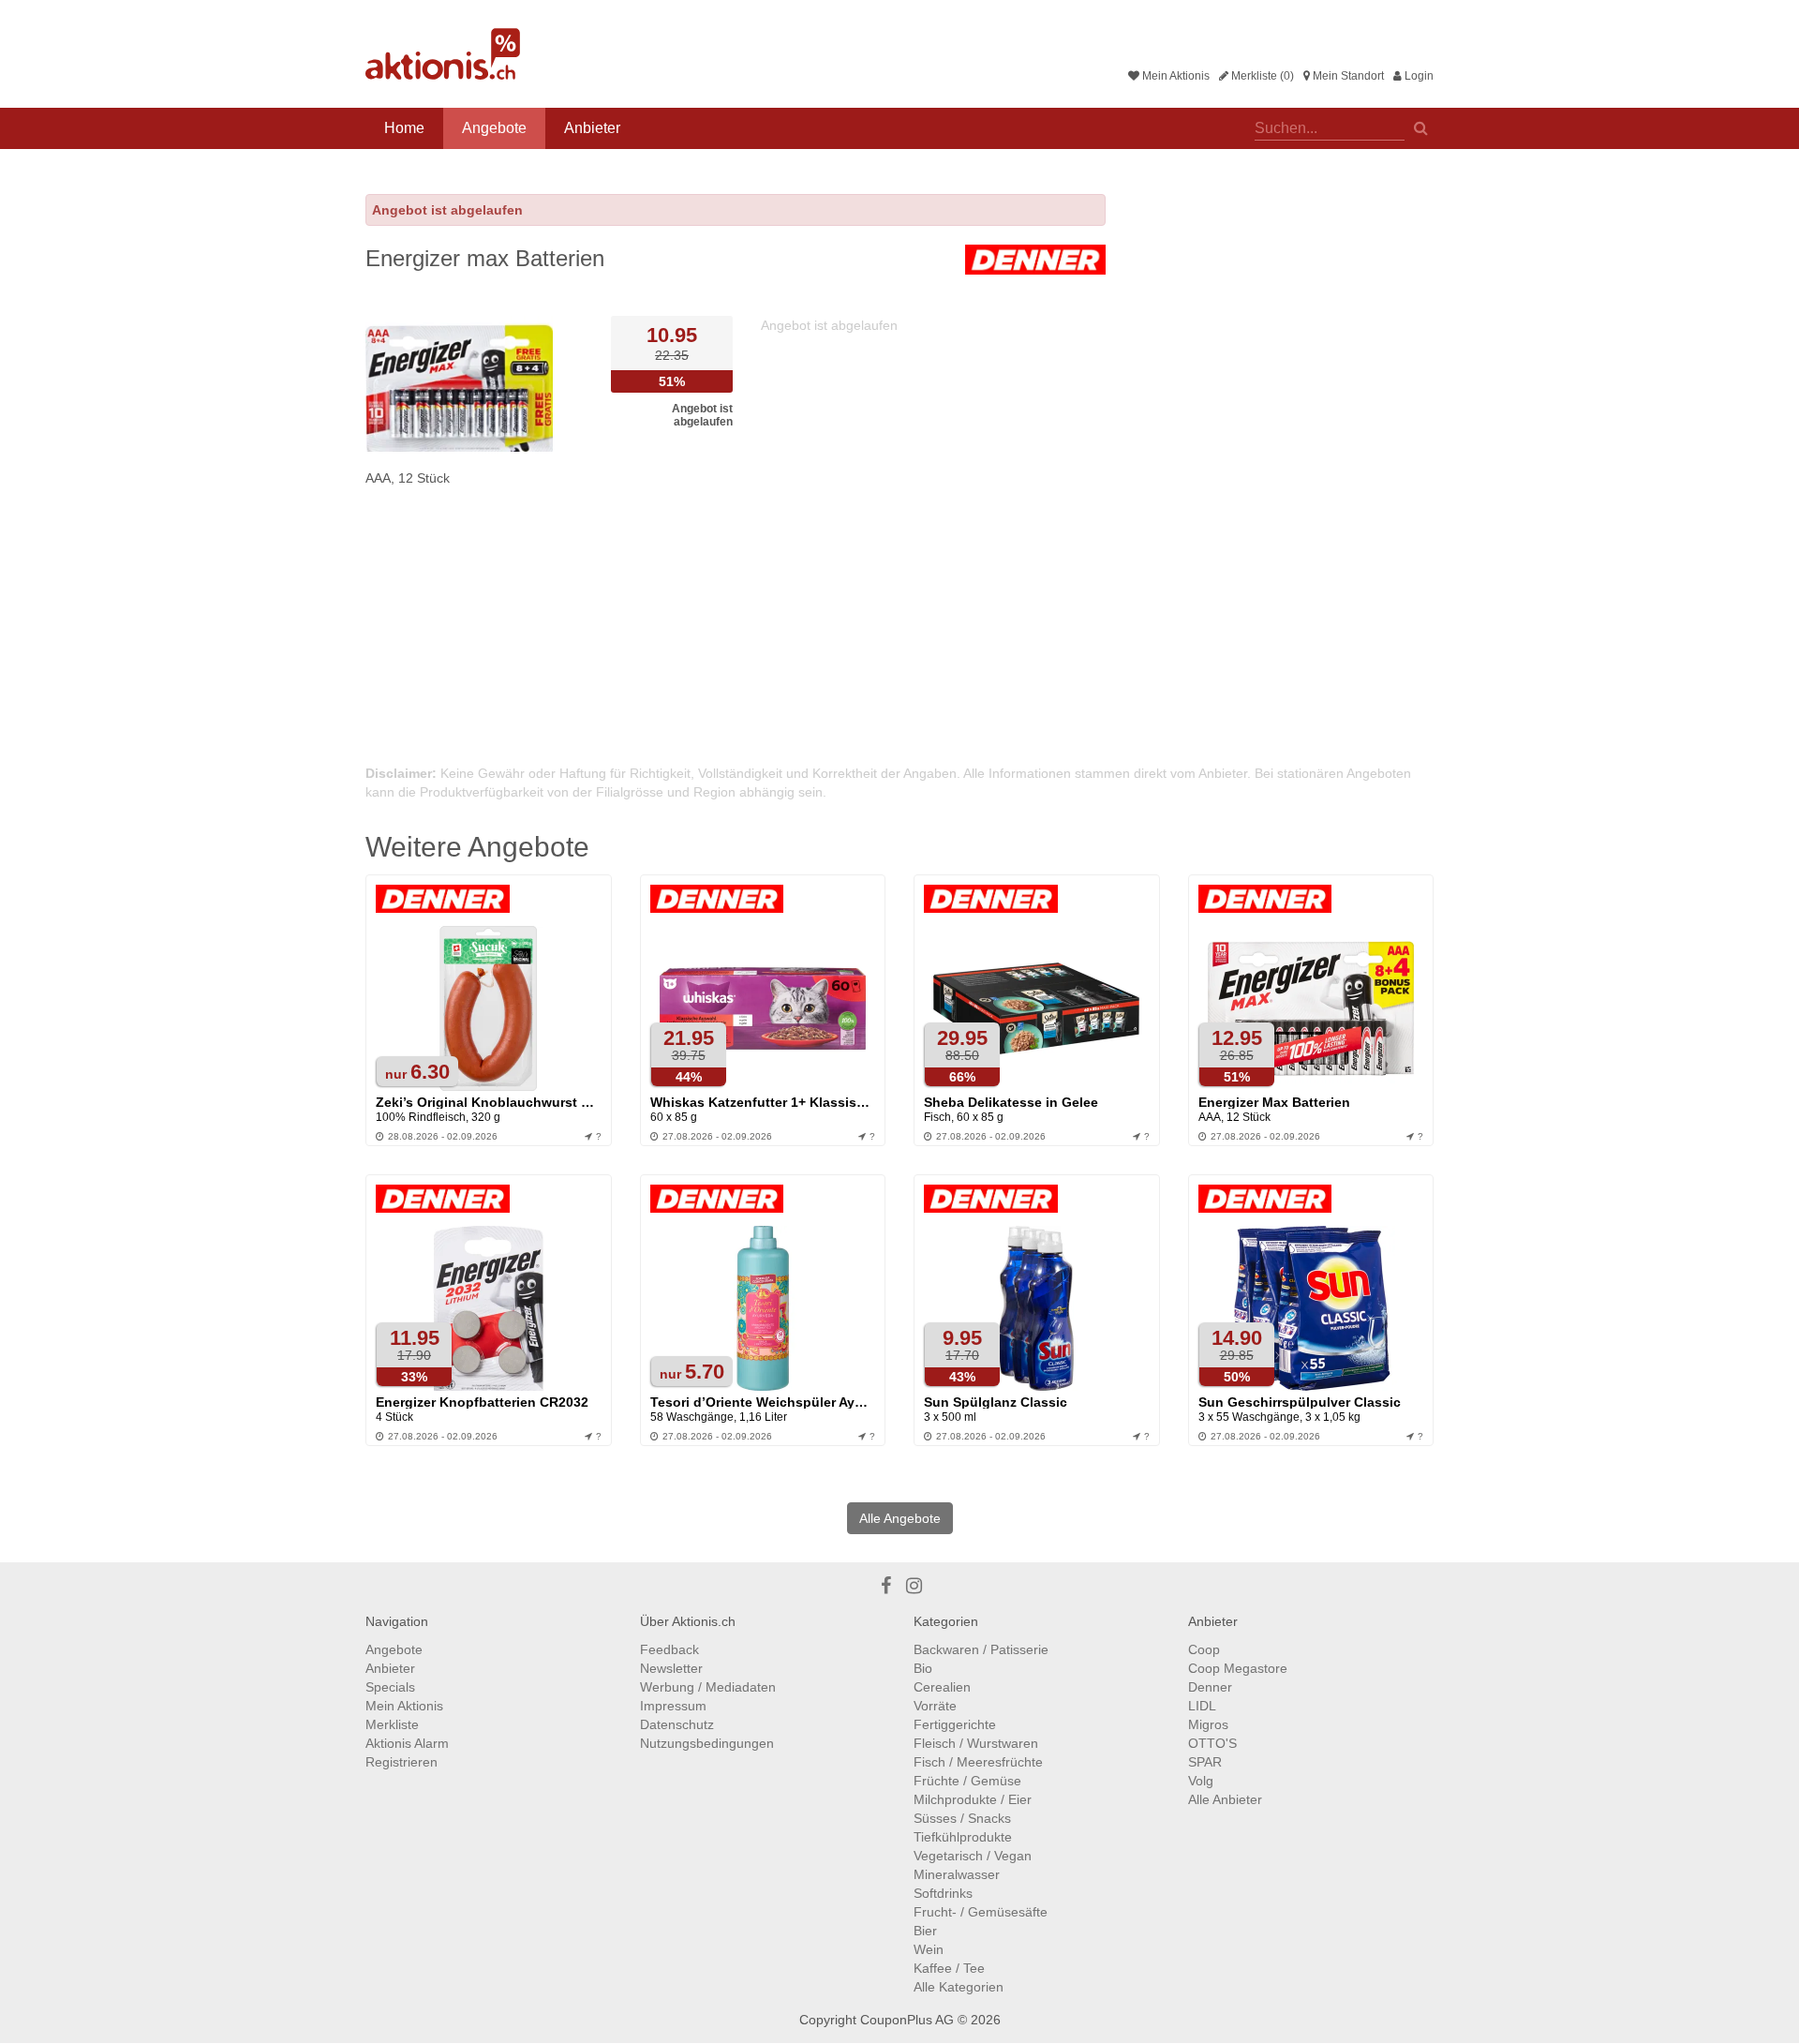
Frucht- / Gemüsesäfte (981, 1912)
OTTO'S (1212, 1743)
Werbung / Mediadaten (708, 1687)
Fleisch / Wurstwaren (976, 1743)
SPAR (1205, 1762)
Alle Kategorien (959, 1987)
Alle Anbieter (1225, 1799)
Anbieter (592, 128)
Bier (925, 1931)
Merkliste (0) (1261, 76)
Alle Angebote (900, 1518)
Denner (1210, 1687)
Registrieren (401, 1762)
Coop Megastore (1238, 1668)
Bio (923, 1668)
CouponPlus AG (907, 2020)
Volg (1201, 1781)
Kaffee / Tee (949, 1968)
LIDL (1202, 1706)
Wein (929, 1949)
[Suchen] (1421, 127)
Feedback (669, 1649)
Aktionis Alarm (407, 1743)
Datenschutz (677, 1724)
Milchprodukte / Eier (973, 1799)
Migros (1208, 1724)
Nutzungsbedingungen (707, 1743)
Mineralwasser (957, 1874)
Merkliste (392, 1724)
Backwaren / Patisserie (981, 1649)
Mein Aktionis (1175, 76)
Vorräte (935, 1706)
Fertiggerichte (955, 1724)
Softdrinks (943, 1893)
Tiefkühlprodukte (963, 1837)
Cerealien (942, 1687)
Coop (1204, 1649)
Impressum (673, 1706)
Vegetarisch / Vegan (973, 1856)
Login (1418, 76)
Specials (390, 1687)
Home (404, 128)
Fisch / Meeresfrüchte (978, 1762)
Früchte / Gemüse (967, 1781)
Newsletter (671, 1668)
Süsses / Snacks (962, 1818)
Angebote (494, 128)
